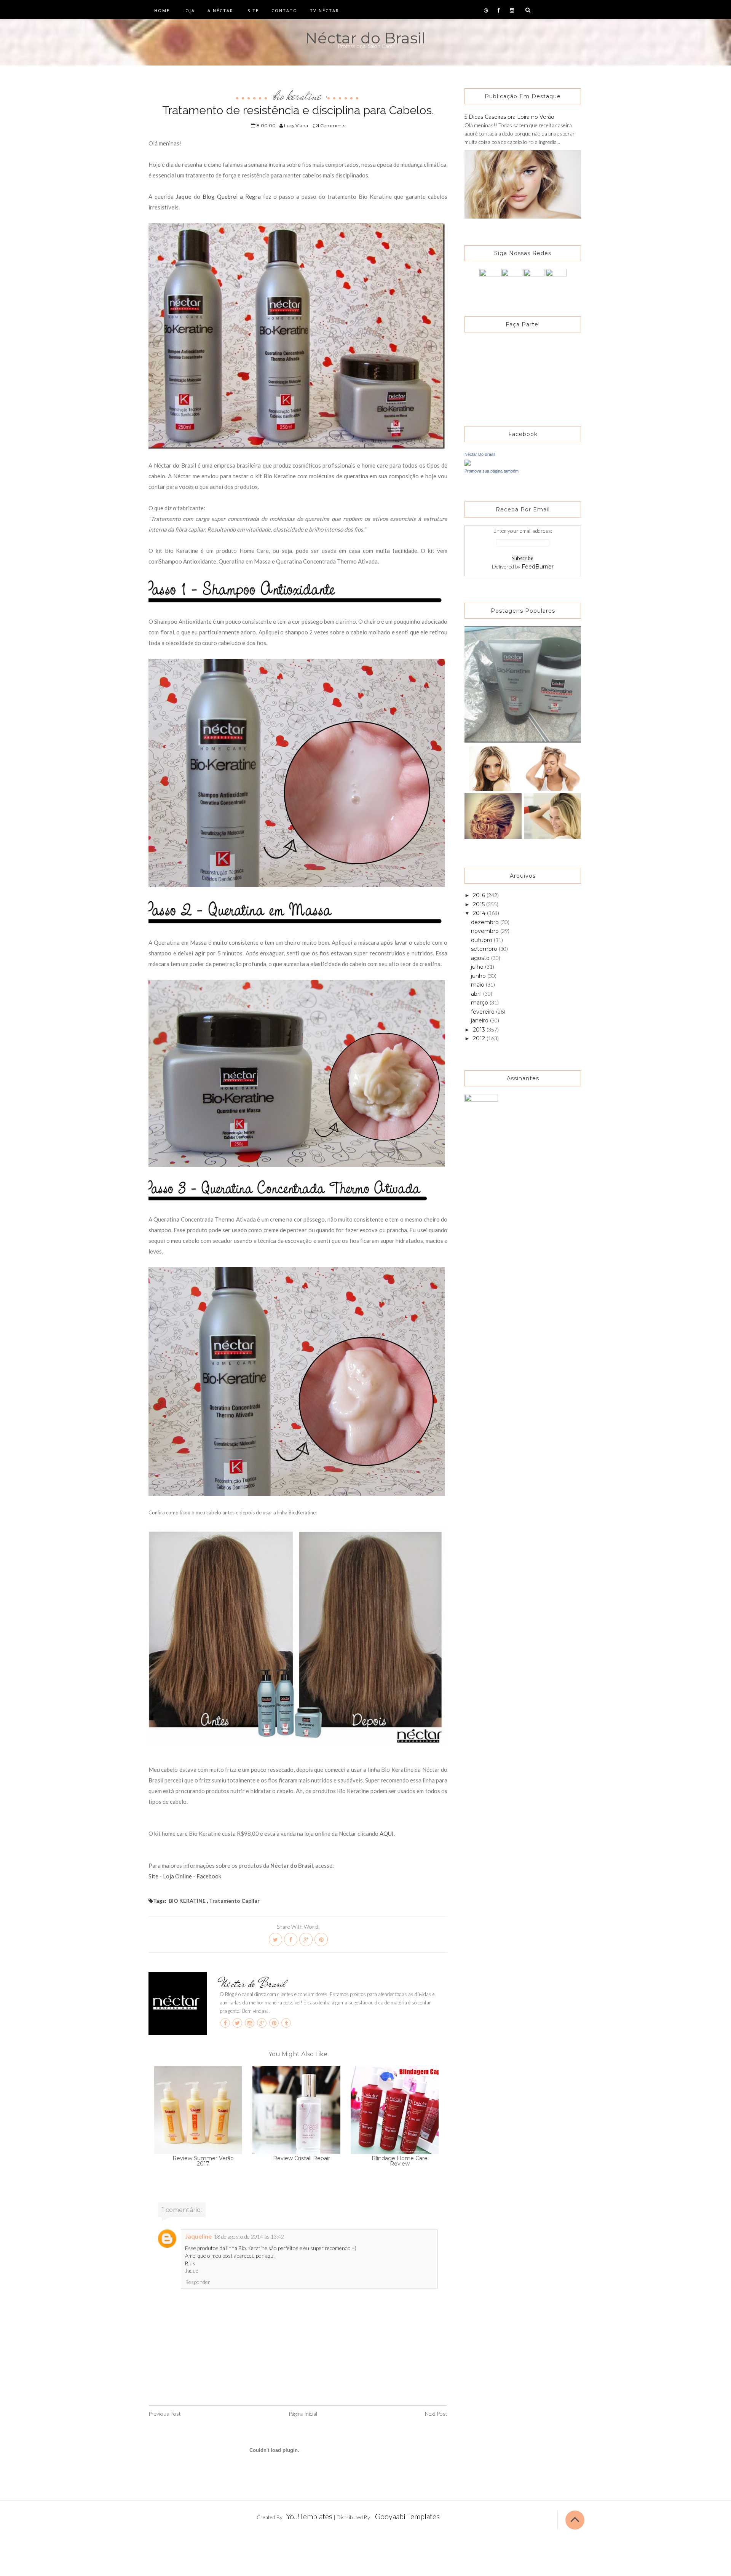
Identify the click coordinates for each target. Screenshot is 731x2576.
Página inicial (303, 2414)
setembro (485, 949)
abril (477, 994)
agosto (481, 958)
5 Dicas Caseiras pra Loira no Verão (509, 117)
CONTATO (284, 10)
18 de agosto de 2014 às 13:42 (249, 2237)
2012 (480, 1038)
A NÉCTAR (220, 10)
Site (153, 1876)
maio (478, 985)
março (480, 1003)
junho (479, 976)
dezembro (486, 922)
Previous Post (165, 2414)
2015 (480, 904)
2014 (480, 913)
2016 (480, 895)
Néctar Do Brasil (480, 454)
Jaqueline (198, 2236)
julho (478, 967)
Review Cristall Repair (302, 2158)
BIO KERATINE (298, 96)
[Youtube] (534, 279)
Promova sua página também (492, 471)
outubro (482, 940)
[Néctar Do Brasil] (468, 462)
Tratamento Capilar (234, 1901)
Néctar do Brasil (365, 38)
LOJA (189, 10)
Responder (198, 2282)
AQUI (387, 1833)
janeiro (480, 1020)
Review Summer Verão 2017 (203, 2161)
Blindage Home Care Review (400, 2161)
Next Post (436, 2414)
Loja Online (178, 1876)
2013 (480, 1030)
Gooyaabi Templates (407, 2516)
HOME (162, 10)
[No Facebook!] (490, 279)
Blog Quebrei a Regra (232, 196)
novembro (486, 931)
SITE (253, 10)
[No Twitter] (512, 279)
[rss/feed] (556, 279)
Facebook (209, 1876)
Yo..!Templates (309, 2516)
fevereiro (484, 1012)
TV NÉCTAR (325, 10)
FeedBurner (538, 567)
